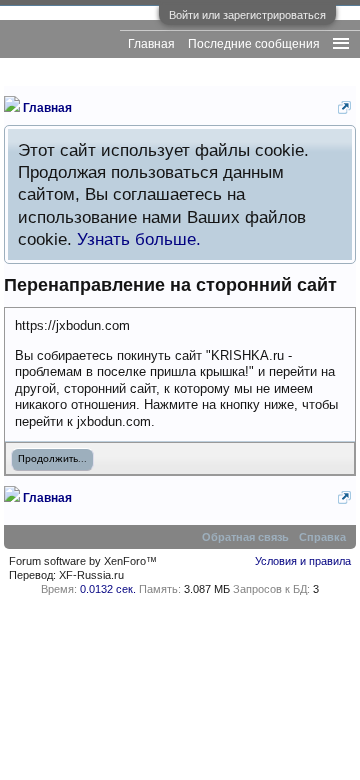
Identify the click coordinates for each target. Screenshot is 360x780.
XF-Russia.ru (91, 575)
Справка (322, 537)
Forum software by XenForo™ (83, 561)
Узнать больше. (139, 239)
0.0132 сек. (108, 589)
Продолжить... (52, 459)
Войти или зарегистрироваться (247, 15)
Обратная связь (245, 537)
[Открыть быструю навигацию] (344, 107)
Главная (151, 44)
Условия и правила (303, 561)
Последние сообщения (254, 44)
